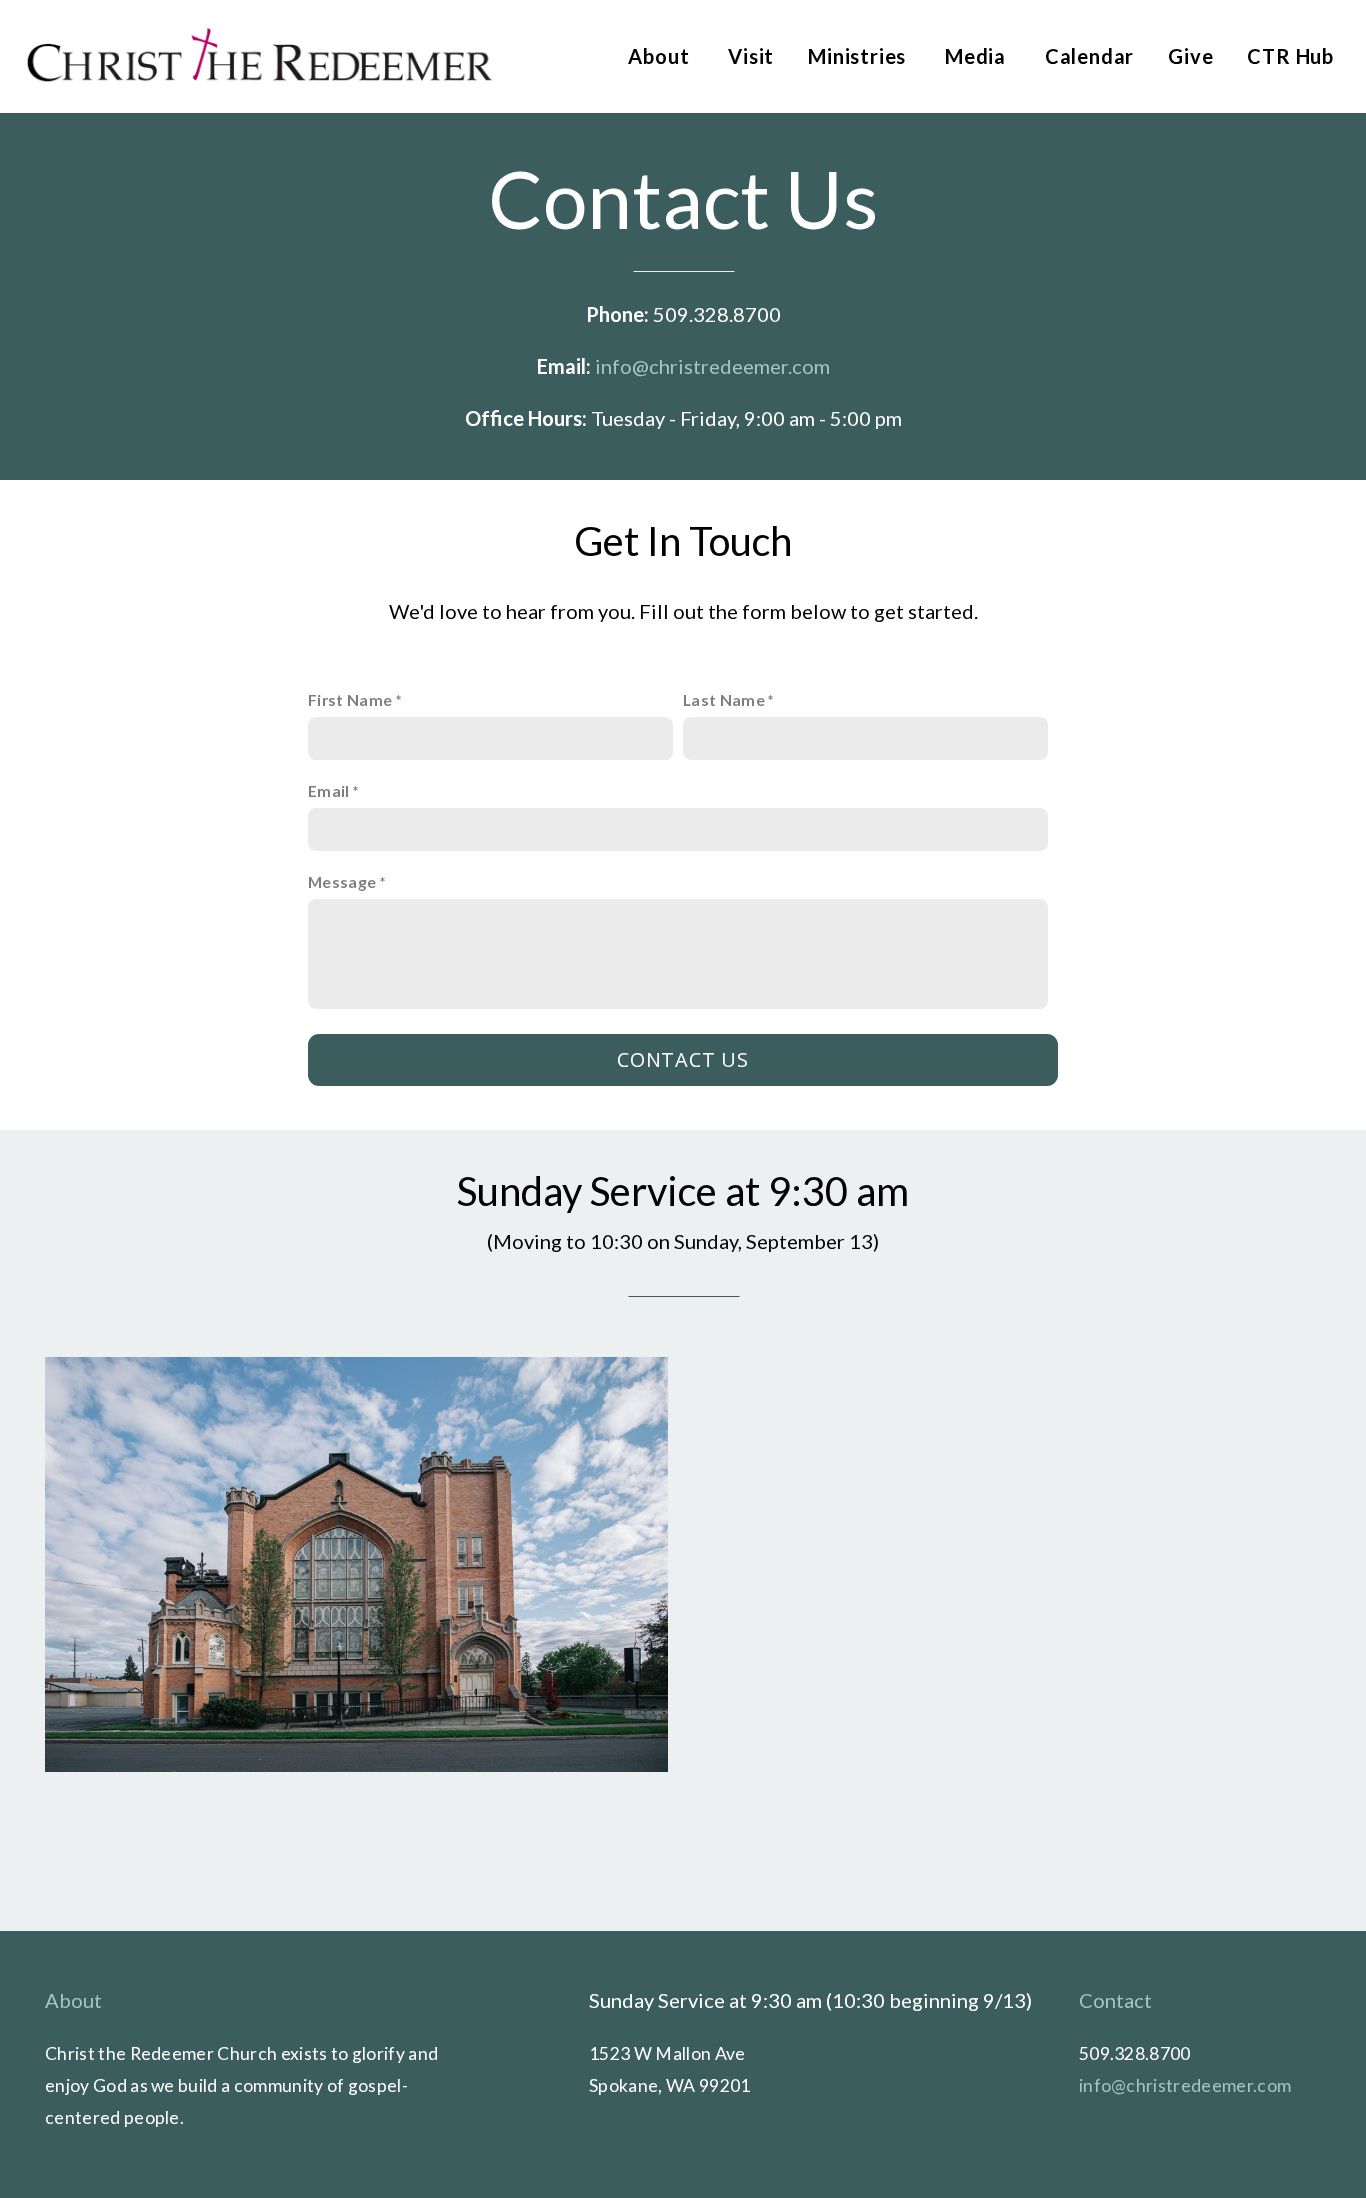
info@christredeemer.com (712, 366)
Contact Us (683, 1059)
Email (329, 790)
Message (342, 881)
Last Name (724, 699)
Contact (1115, 2000)
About (661, 56)
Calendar (1089, 56)
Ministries (859, 56)
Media (978, 56)
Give (1190, 56)
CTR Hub (1290, 56)
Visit (751, 56)
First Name (350, 699)
